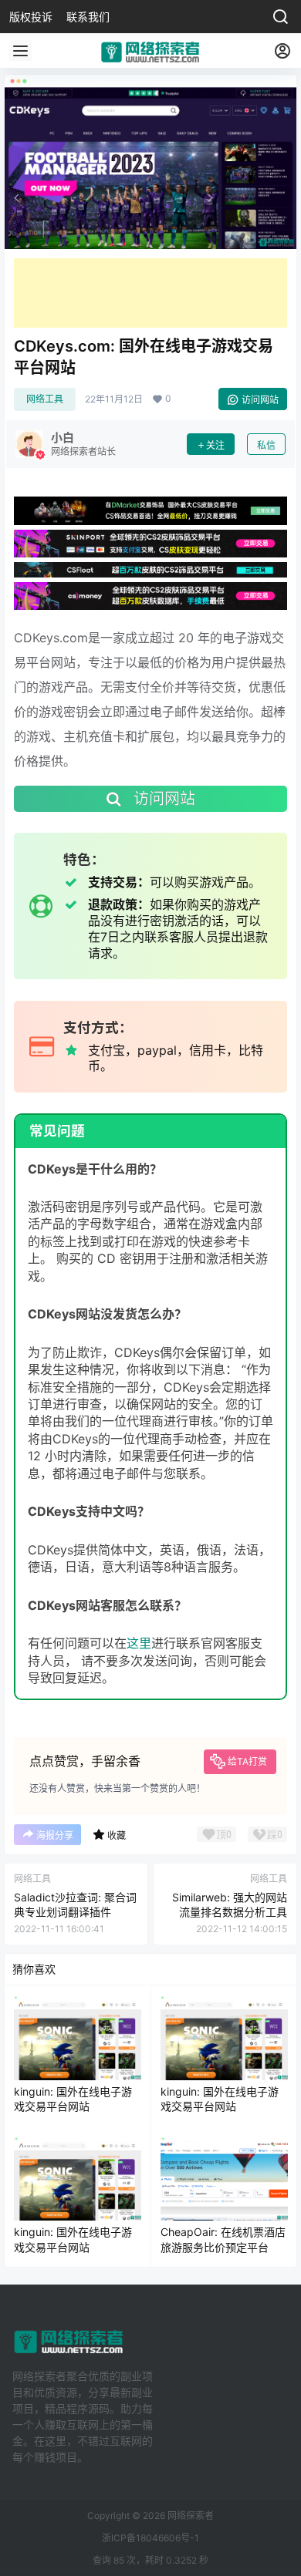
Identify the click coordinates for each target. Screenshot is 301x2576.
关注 (215, 445)
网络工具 (45, 399)
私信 (266, 445)
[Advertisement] (150, 293)
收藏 (117, 1835)
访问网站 (260, 400)
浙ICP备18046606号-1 (150, 2538)
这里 (139, 1643)
